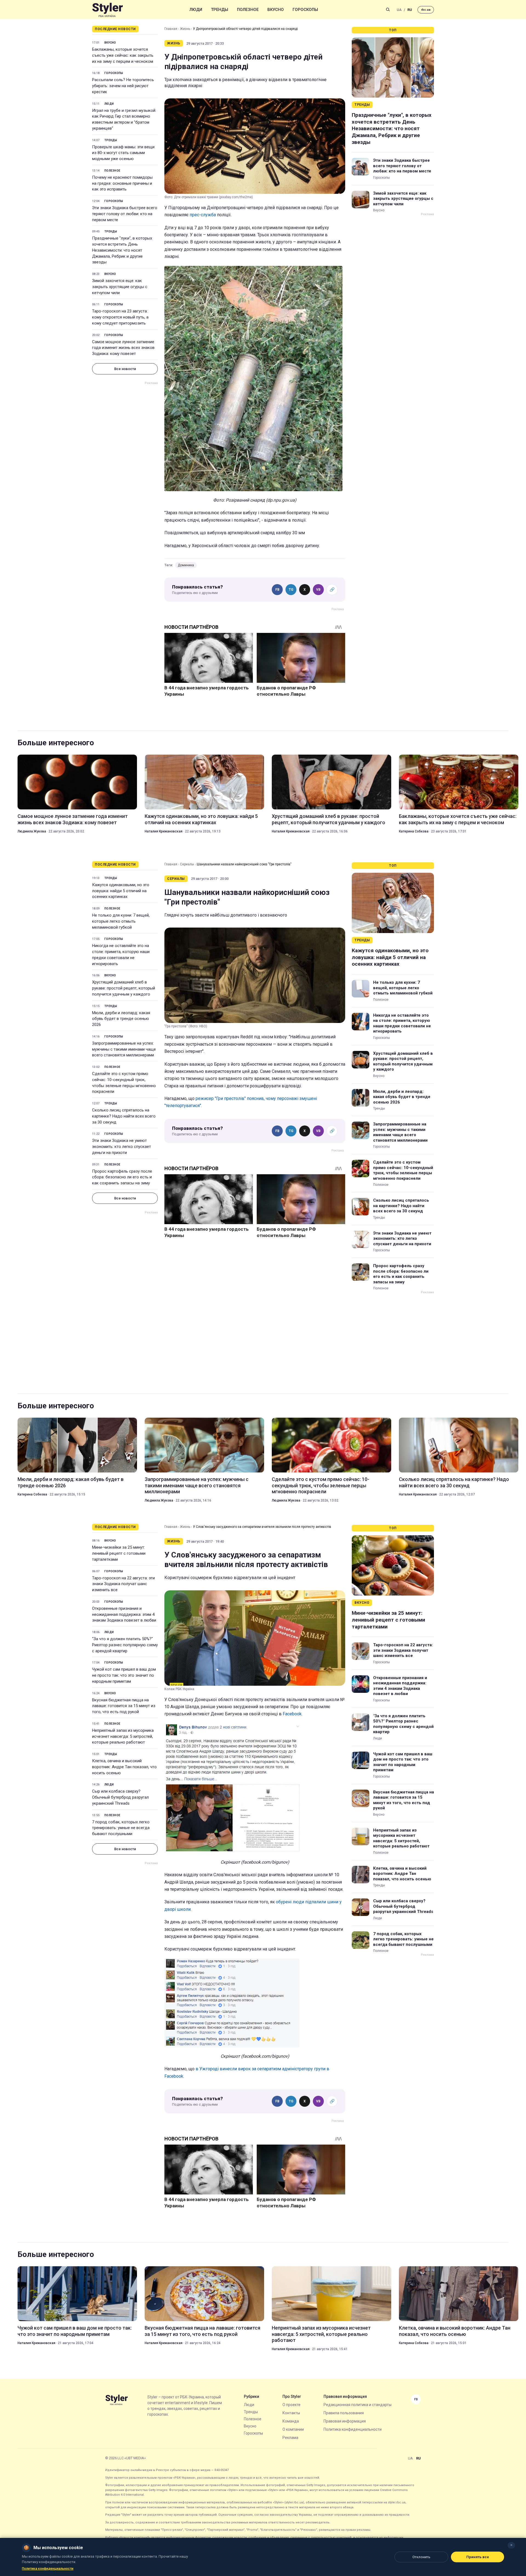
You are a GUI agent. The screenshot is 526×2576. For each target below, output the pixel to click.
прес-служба (203, 215)
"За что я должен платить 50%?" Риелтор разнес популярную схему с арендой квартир (125, 1645)
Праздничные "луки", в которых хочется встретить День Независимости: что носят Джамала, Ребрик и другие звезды (122, 250)
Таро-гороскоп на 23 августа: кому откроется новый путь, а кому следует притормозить (120, 317)
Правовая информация (345, 2421)
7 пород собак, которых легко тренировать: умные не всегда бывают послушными (121, 1828)
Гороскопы (305, 10)
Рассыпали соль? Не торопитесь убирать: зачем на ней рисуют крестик (123, 86)
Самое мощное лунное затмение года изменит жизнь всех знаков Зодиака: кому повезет (123, 348)
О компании (293, 2429)
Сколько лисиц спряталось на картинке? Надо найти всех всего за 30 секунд (124, 1116)
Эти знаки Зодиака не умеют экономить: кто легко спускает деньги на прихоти (122, 1147)
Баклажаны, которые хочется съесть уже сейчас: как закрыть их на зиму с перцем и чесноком (123, 55)
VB (318, 590)
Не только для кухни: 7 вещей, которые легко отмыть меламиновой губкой (121, 921)
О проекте (291, 2405)
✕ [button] (511, 2545)
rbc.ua (426, 10)
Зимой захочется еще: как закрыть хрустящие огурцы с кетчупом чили (120, 287)
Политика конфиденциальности (353, 2429)
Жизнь (185, 29)
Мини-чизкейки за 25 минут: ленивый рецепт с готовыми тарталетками (119, 1553)
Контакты (291, 2413)
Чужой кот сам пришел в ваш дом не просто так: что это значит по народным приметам (124, 1675)
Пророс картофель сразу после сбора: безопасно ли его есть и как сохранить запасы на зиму (122, 1177)
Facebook (292, 1714)
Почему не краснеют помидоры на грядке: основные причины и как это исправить (122, 183)
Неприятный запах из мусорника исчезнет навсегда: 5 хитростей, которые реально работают (123, 1736)
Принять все (478, 2557)
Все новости (125, 369)
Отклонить (421, 2557)
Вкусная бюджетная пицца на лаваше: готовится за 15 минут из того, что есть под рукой (124, 1706)
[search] (388, 10)
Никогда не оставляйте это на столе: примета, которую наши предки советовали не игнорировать (121, 955)
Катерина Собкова (414, 831)
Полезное (248, 10)
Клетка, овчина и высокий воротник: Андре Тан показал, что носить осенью (124, 1767)
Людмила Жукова (32, 831)
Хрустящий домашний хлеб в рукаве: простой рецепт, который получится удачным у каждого (328, 819)
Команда (291, 2421)
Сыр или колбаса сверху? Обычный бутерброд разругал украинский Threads (120, 1797)
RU (410, 10)
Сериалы (187, 864)
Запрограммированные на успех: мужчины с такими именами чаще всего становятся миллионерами (124, 1049)
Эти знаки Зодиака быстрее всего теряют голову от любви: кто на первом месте (125, 214)
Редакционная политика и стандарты (358, 2405)
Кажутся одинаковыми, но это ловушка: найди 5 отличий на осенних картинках (201, 819)
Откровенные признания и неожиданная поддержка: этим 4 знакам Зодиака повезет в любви (124, 1614)
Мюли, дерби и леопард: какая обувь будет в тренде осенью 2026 (121, 1019)
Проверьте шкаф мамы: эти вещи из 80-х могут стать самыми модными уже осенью (123, 153)
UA (399, 10)
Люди (196, 10)
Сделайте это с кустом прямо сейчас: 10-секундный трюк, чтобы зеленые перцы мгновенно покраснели (124, 1083)
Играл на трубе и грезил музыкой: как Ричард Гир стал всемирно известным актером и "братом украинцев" (124, 119)
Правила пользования (344, 2413)
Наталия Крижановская (164, 831)
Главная (171, 29)
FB (277, 590)
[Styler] (108, 10)
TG (291, 590)
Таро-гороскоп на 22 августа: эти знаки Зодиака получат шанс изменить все (123, 1584)
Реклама (290, 2438)
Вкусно (276, 10)
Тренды (220, 10)
